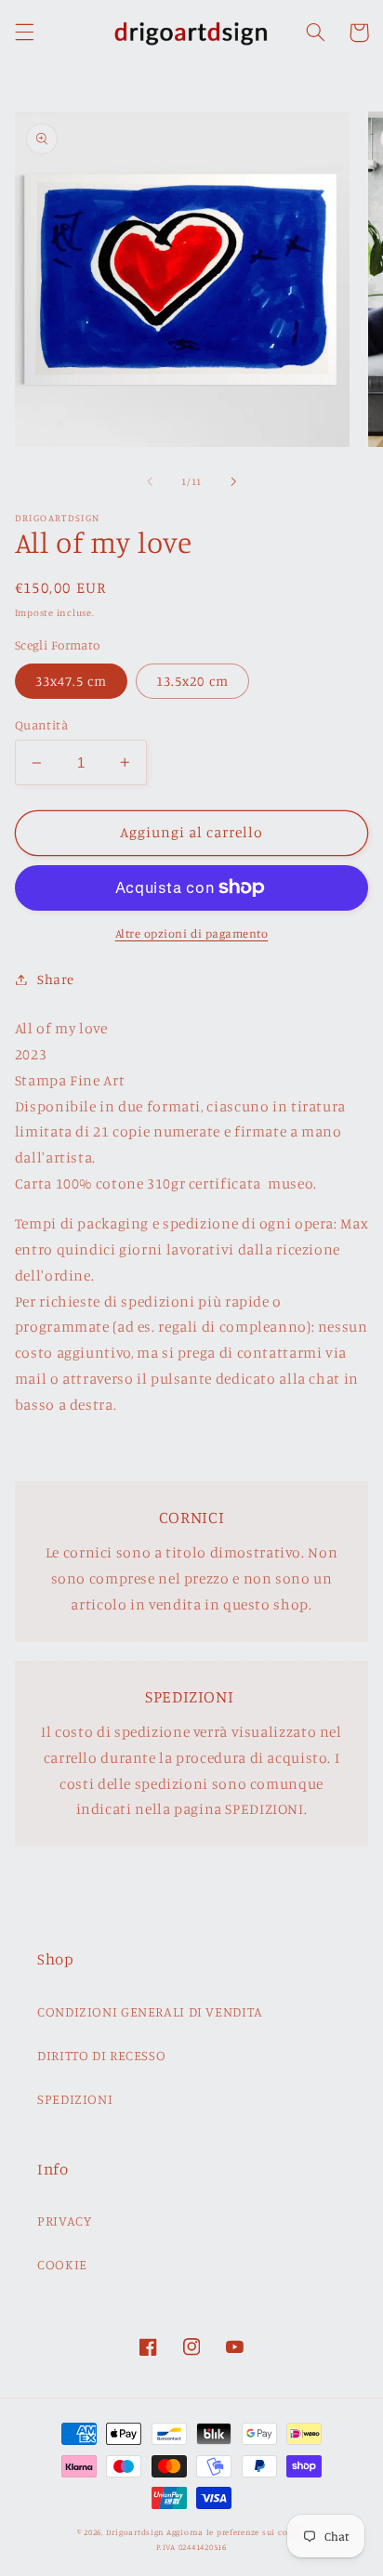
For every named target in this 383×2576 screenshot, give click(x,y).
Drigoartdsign (135, 2532)
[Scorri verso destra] (233, 481)
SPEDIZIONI (75, 2099)
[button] (24, 33)
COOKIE (62, 2264)
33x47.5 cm (72, 681)
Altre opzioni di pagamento (192, 933)
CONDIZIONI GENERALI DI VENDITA (150, 2011)
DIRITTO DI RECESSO (101, 2055)
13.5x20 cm (192, 681)
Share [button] (56, 979)
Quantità (41, 725)
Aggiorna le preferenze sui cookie (236, 2532)
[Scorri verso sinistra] (150, 481)
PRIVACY (64, 2221)
